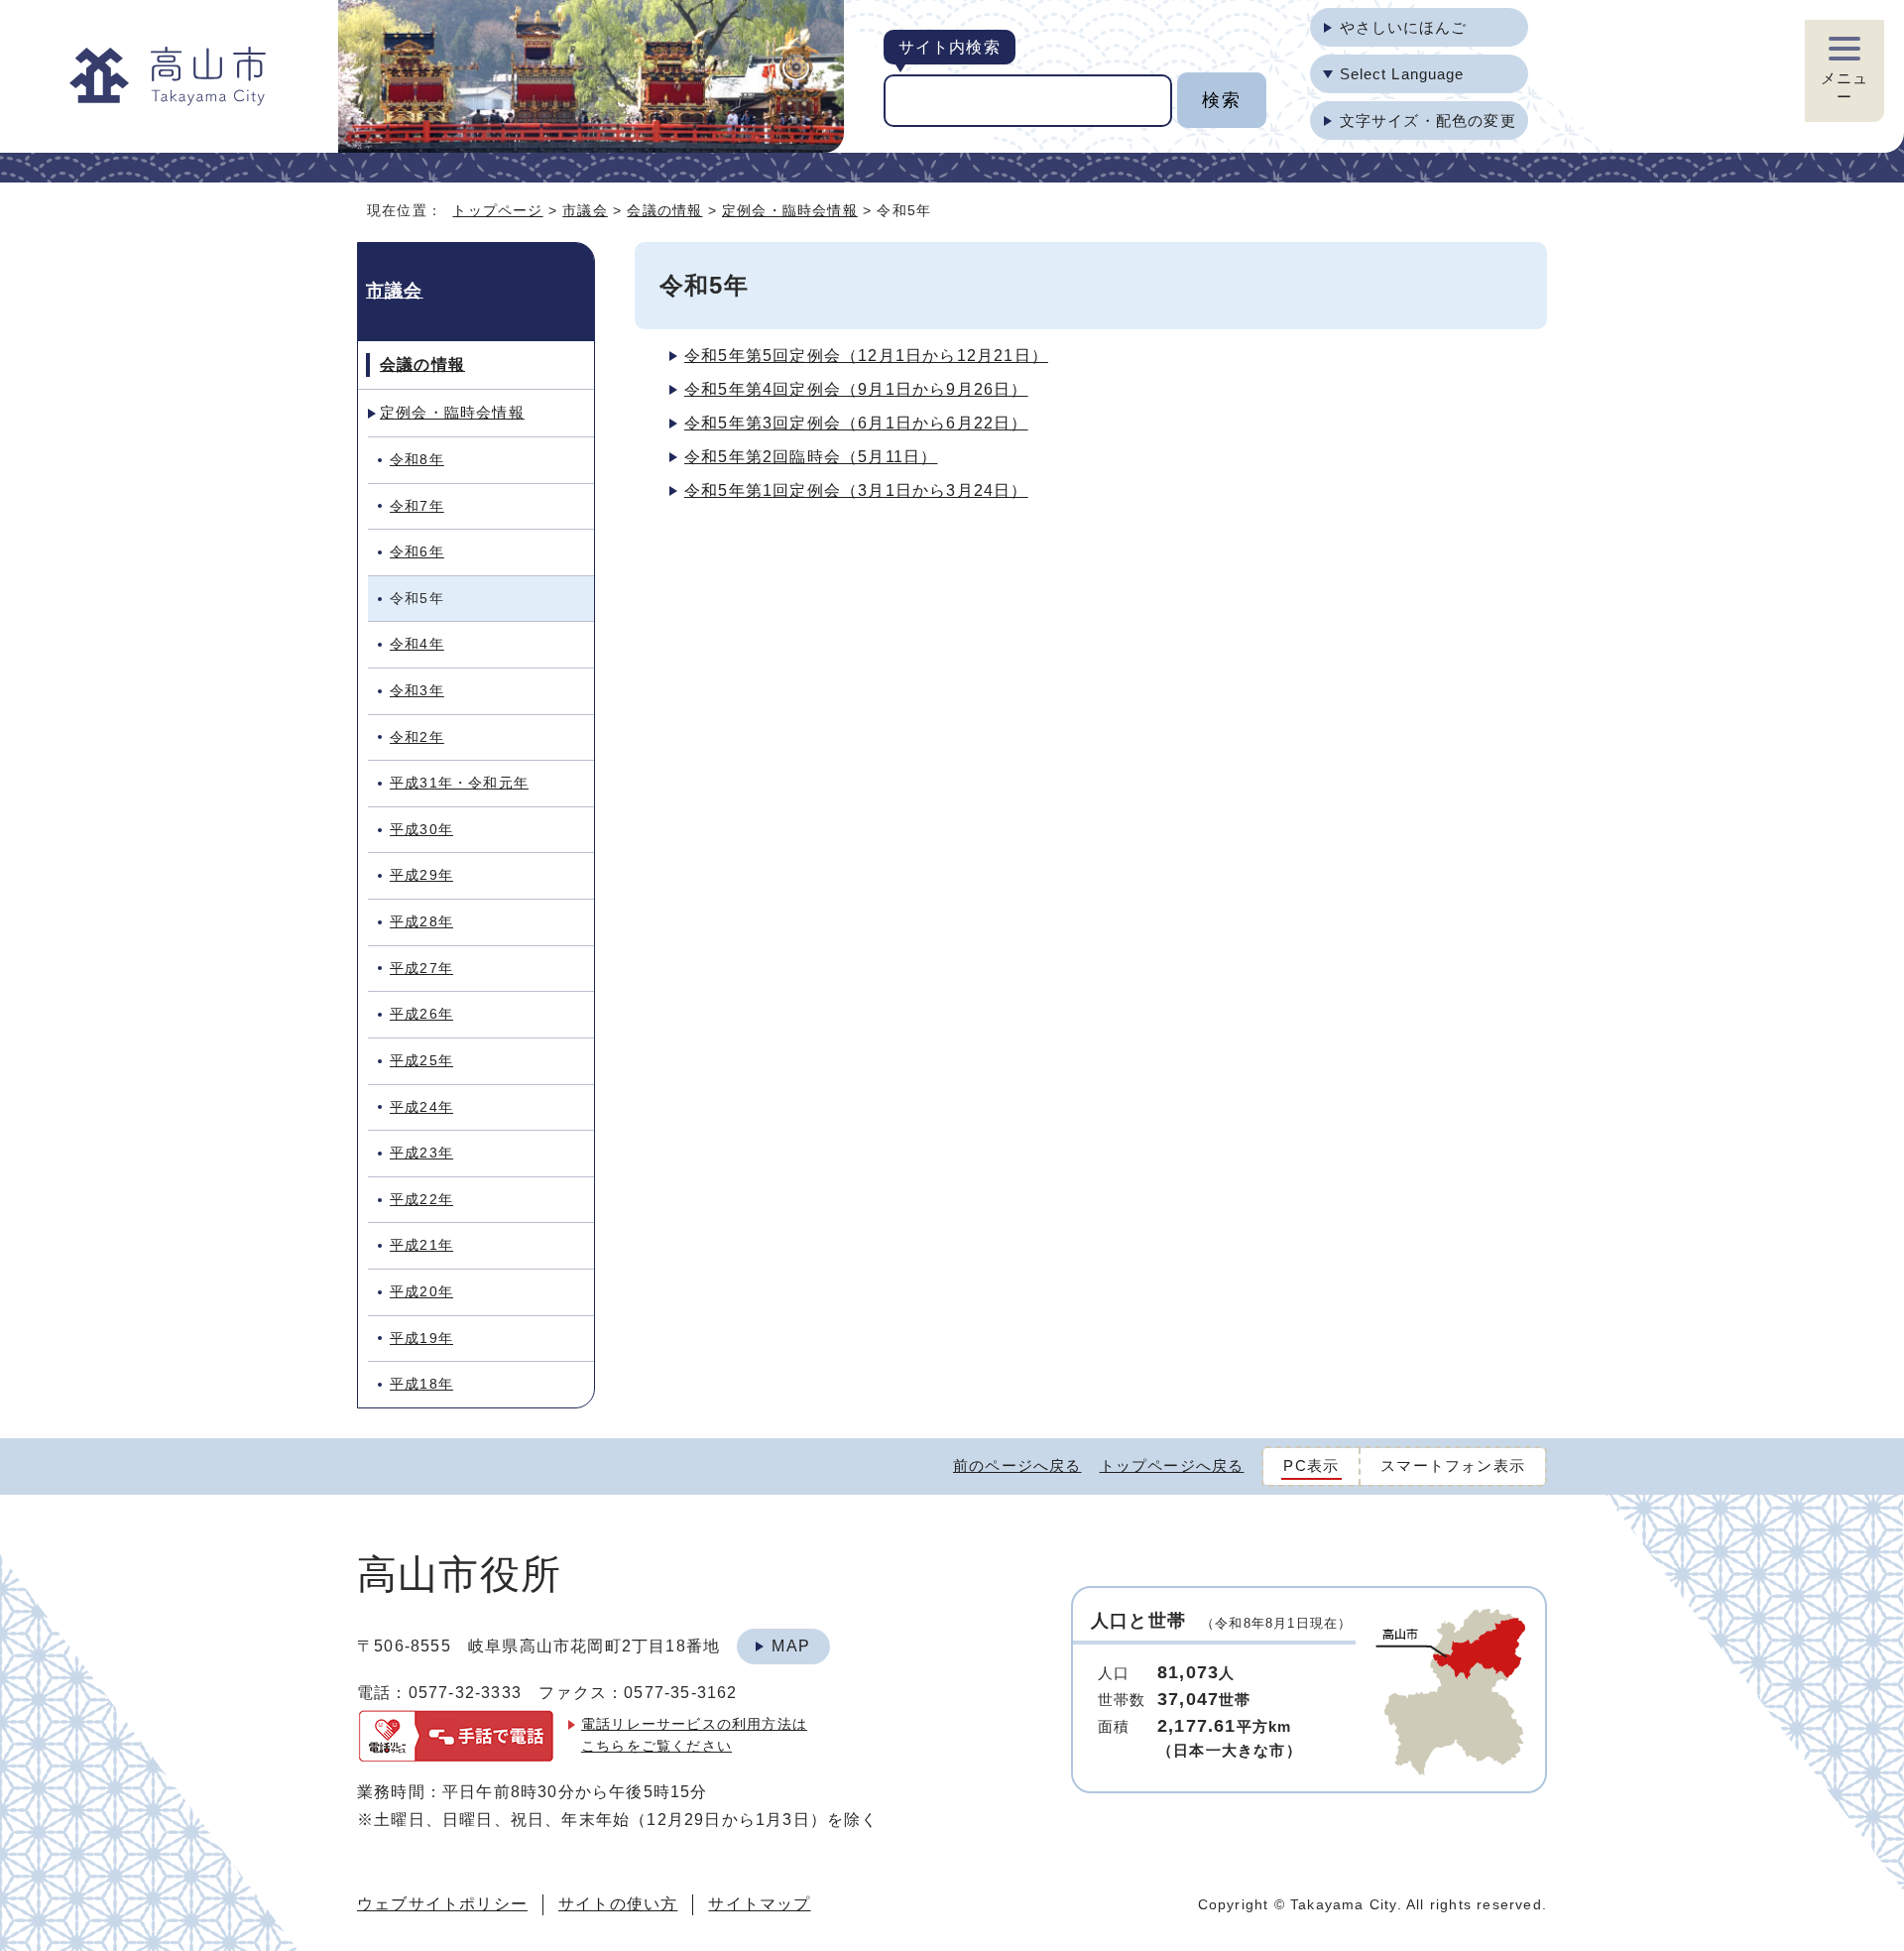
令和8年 (417, 459)
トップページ (497, 210)
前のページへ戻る (1017, 1465)
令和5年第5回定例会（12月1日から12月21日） (866, 356)
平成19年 (421, 1338)
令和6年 (417, 551)
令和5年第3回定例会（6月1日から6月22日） (856, 423)
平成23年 (421, 1153)
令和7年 (417, 506)
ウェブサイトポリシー (442, 1904)
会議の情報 (664, 210)
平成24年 (421, 1107)
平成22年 (421, 1199)
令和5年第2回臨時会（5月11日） (811, 457)
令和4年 (417, 644)
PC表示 (1311, 1465)
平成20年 (421, 1291)
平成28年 (421, 921)
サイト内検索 (950, 47)
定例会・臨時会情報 (790, 210)
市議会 (585, 210)
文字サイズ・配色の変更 (1428, 121)
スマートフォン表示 (1453, 1465)
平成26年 (421, 1014)
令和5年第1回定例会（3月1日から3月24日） (856, 490)
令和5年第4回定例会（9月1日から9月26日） (856, 389)
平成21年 (421, 1245)
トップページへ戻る (1172, 1465)
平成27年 (421, 968)
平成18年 (421, 1384)
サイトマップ (759, 1904)
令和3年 (417, 690)
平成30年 (421, 829)
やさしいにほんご (1404, 27)
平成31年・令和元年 (459, 783)
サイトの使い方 (618, 1904)
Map (791, 1646)
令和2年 (417, 737)
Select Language (1402, 74)
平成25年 (421, 1060)
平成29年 (421, 875)
